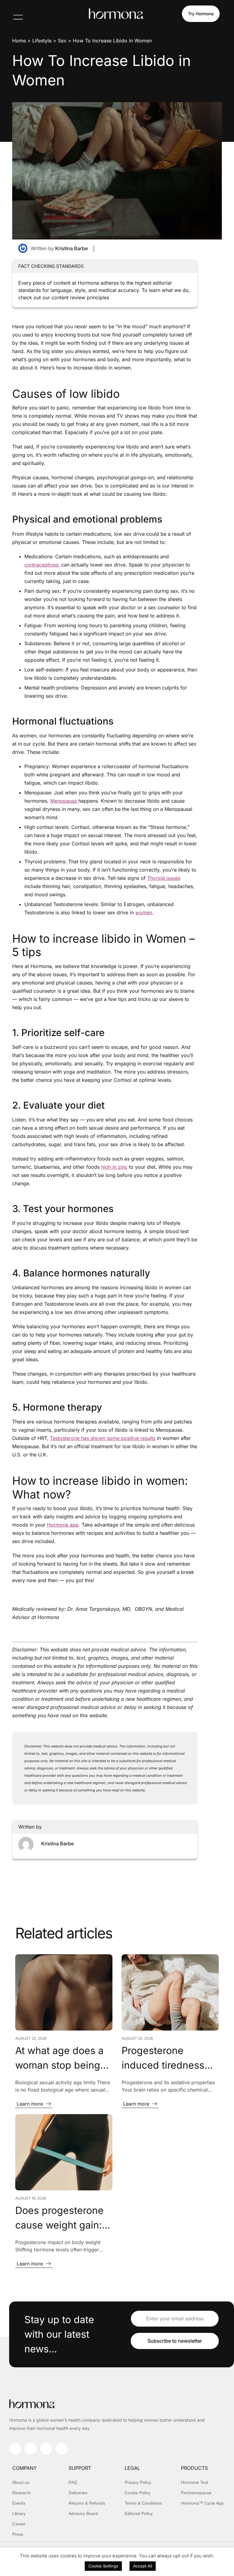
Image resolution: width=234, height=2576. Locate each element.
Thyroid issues (164, 878)
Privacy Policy (138, 2482)
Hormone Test (195, 2482)
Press (18, 2534)
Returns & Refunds (87, 2503)
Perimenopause (196, 2493)
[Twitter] (62, 2449)
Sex (62, 41)
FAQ (73, 2482)
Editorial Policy (139, 2513)
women (144, 912)
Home (19, 41)
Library (19, 2513)
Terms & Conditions (143, 2503)
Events (19, 2503)
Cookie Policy (138, 2493)
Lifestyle (42, 41)
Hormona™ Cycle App (202, 2503)
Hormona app (63, 1525)
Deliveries (78, 2493)
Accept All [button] (143, 2566)
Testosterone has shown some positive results (103, 1438)
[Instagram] (15, 2449)
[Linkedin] (46, 2449)
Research (21, 2493)
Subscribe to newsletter (175, 2341)
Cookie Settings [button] (103, 2566)
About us (21, 2482)
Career (19, 2524)
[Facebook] (31, 2449)
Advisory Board (83, 2513)
